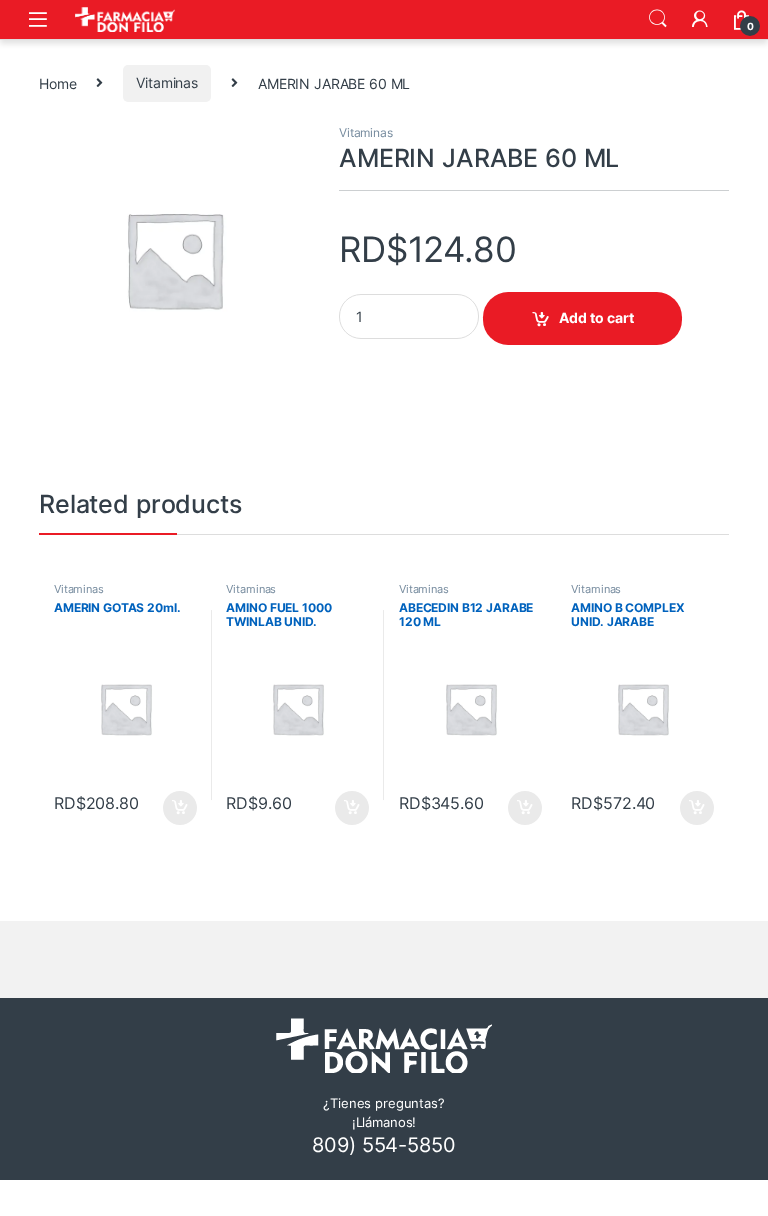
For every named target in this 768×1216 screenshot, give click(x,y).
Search (658, 19)
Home (57, 82)
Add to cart (596, 317)
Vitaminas (167, 82)
